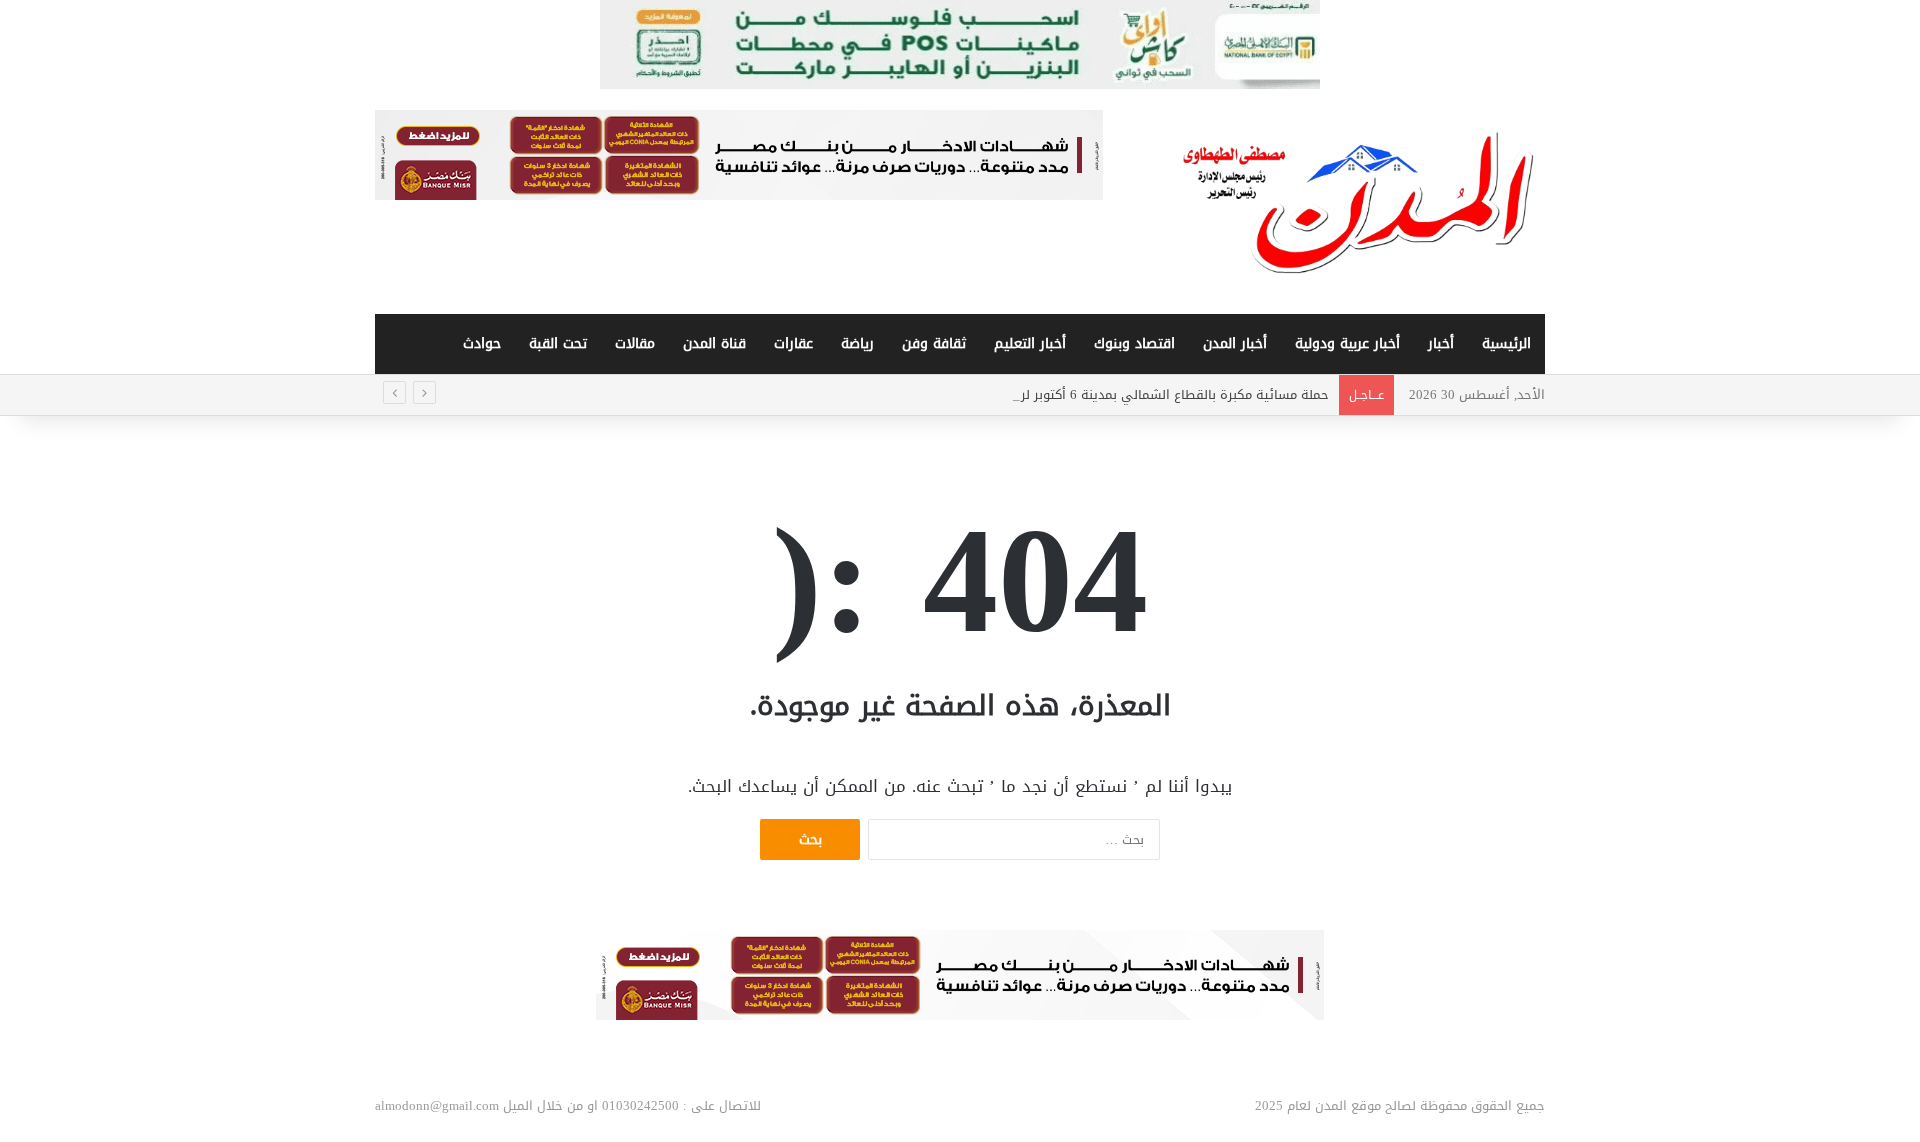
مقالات (635, 343)
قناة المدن (714, 343)
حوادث (482, 343)
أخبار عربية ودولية (1347, 343)
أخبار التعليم (1030, 343)
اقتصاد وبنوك (1134, 343)
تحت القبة (558, 343)
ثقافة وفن (934, 343)
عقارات (793, 343)
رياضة (857, 343)
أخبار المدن (1235, 343)
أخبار (1441, 343)
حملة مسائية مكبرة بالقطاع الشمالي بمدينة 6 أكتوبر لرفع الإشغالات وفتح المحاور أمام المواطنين (1057, 394)
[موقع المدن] (1360, 202)
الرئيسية (1506, 343)
